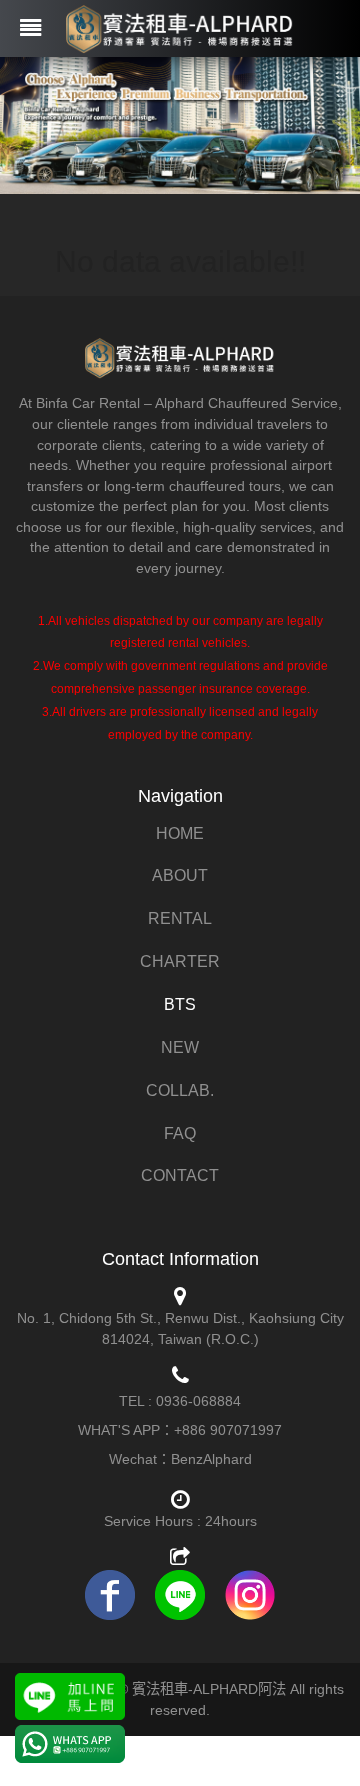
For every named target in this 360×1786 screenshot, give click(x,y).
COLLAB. (180, 1090)
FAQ (180, 1133)
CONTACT (180, 1175)
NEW (180, 1047)
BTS (180, 1004)
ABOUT (180, 875)
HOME (180, 833)
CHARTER (180, 961)
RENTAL (180, 918)
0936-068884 (198, 1401)
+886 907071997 (228, 1430)
